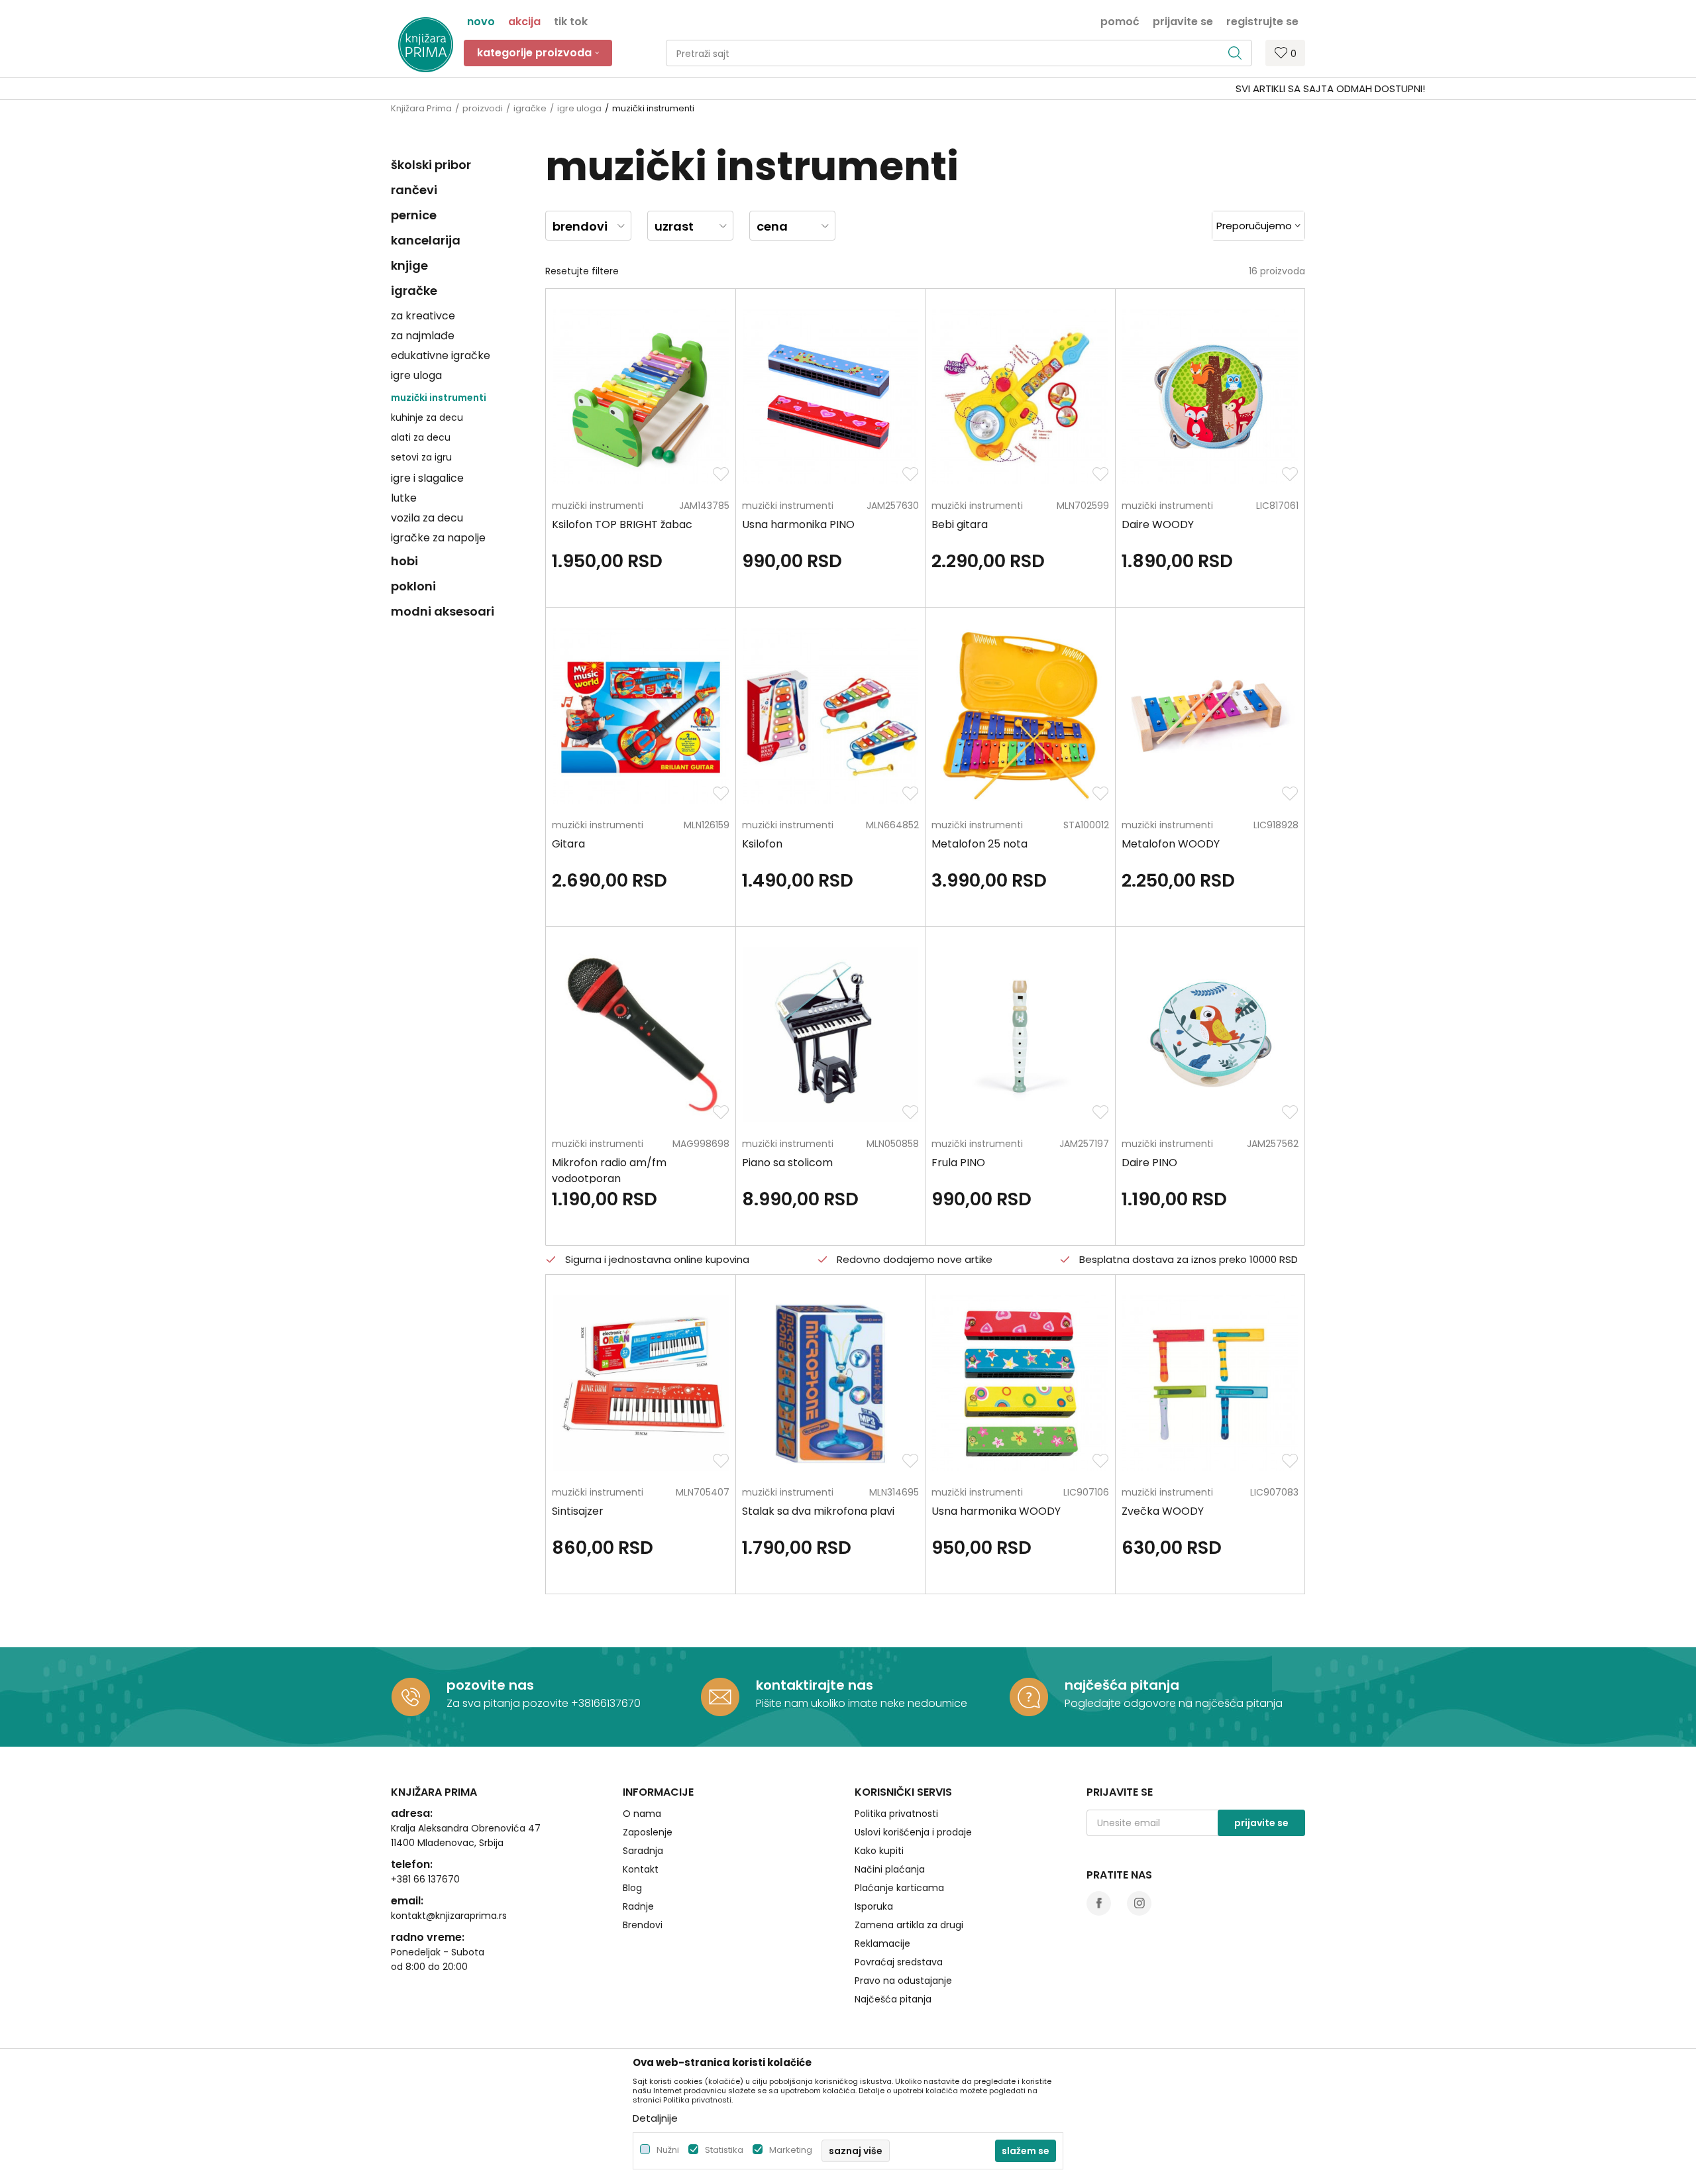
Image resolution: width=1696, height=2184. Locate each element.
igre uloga (579, 108)
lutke (404, 498)
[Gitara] (640, 715)
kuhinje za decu (427, 417)
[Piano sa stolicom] (830, 1035)
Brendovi (643, 1925)
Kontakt (641, 1869)
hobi (404, 561)
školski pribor (431, 165)
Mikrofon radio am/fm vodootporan (609, 1171)
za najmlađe (423, 336)
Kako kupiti (879, 1851)
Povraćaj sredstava (899, 1962)
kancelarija (426, 240)
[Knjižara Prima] (426, 45)
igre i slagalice (427, 478)
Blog (632, 1888)
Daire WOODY (1158, 524)
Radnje (638, 1906)
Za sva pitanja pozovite (509, 1703)
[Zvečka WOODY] (1210, 1383)
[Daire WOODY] (1210, 397)
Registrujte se (1262, 21)
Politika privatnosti (896, 1814)
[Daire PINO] (1210, 1035)
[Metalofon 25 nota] (1020, 715)
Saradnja (643, 1851)
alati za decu (421, 437)
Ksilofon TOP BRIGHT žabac (622, 524)
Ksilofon (762, 844)
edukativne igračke (441, 355)
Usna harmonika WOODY (996, 1511)
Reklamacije (882, 1943)
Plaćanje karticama (899, 1888)
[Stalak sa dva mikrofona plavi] (830, 1383)
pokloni (413, 586)
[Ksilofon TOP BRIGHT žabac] (640, 397)
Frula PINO (958, 1163)
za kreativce (423, 316)
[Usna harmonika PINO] (830, 397)
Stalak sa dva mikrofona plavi (818, 1511)
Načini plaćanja (890, 1869)
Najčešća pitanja (893, 1999)
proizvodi (483, 108)
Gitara (568, 844)
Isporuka (874, 1906)
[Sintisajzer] (640, 1383)
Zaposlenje (648, 1832)
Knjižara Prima (421, 108)
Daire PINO (1149, 1163)
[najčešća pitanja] (1029, 1697)
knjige (409, 265)
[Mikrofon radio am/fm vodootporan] (640, 1035)
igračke (530, 108)
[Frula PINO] (1020, 1035)
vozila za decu (427, 518)
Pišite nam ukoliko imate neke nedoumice (862, 1703)
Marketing (791, 2150)
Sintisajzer (578, 1511)
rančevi (414, 190)
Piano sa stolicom (787, 1163)
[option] (848, 89)
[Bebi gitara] (1020, 397)
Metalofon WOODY (1171, 844)
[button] (959, 53)
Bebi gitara (960, 524)
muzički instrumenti (439, 398)
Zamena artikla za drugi (909, 1925)
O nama (642, 1814)
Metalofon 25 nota (980, 844)
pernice (414, 215)
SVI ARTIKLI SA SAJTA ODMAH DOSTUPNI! (847, 88)
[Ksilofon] (830, 715)
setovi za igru (421, 457)
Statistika (724, 2150)
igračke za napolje (438, 538)
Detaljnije (655, 2118)
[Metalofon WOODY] (1210, 715)
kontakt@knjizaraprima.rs (449, 1916)
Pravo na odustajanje (903, 1981)
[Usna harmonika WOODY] (1020, 1383)
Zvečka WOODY (1163, 1511)
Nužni (668, 2150)
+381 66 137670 (425, 1879)
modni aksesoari (443, 611)
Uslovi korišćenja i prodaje (913, 1832)
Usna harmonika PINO (798, 524)
